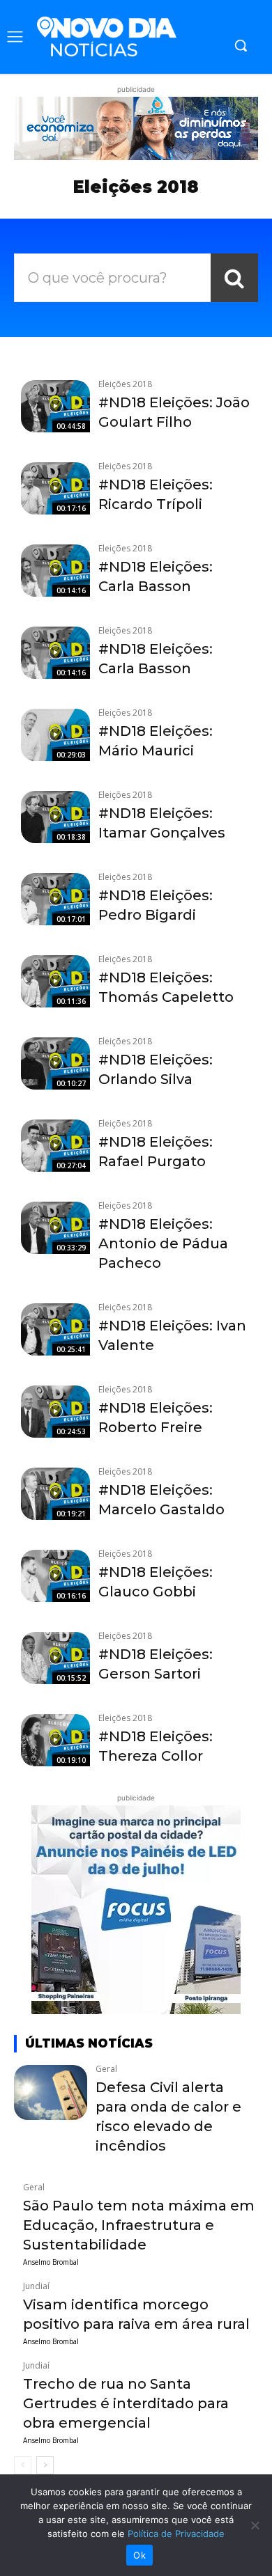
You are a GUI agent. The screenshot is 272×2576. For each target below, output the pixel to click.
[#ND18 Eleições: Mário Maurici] (55, 735)
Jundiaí (36, 2286)
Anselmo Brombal (51, 2262)
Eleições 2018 (125, 384)
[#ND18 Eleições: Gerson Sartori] (55, 1658)
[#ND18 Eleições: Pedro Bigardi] (55, 899)
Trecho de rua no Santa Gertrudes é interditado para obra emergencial (126, 2403)
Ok (139, 2555)
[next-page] (45, 2465)
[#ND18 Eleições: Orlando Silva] (55, 1063)
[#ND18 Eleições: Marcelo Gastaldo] (55, 1493)
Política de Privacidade (176, 2534)
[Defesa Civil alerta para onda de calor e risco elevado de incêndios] (51, 2092)
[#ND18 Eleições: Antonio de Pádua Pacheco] (55, 1227)
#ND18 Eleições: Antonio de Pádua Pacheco (163, 1243)
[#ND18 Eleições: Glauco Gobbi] (55, 1576)
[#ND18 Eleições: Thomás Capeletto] (55, 981)
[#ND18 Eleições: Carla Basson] (55, 570)
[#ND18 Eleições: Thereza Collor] (55, 1740)
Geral (106, 2069)
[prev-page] (23, 2465)
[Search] (234, 278)
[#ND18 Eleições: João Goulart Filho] (55, 406)
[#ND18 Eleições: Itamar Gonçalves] (55, 817)
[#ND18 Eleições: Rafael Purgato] (55, 1145)
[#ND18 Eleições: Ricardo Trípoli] (55, 488)
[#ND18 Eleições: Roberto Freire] (55, 1411)
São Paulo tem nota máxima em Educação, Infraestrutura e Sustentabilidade (139, 2225)
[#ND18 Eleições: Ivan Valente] (55, 1329)
